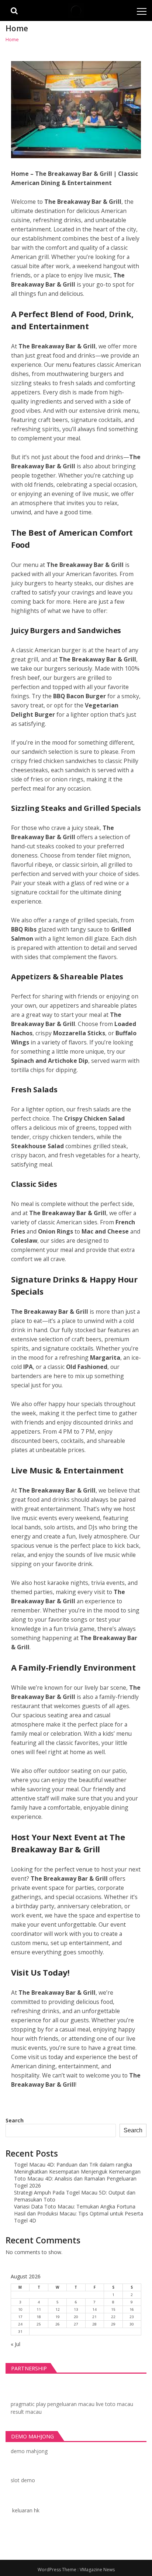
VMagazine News (97, 2570)
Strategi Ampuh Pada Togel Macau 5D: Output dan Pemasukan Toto (75, 2196)
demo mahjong (29, 2451)
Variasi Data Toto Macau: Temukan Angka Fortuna (75, 2206)
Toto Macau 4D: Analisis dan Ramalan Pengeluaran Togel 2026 (75, 2182)
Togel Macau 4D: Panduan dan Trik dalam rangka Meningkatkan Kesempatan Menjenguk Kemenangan (77, 2168)
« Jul (15, 2344)
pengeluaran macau (71, 2404)
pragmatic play (28, 2404)
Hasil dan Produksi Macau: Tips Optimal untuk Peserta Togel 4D (79, 2217)
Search (15, 2120)
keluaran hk (26, 2510)
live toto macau (115, 2404)
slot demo (23, 2480)
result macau (26, 2412)
